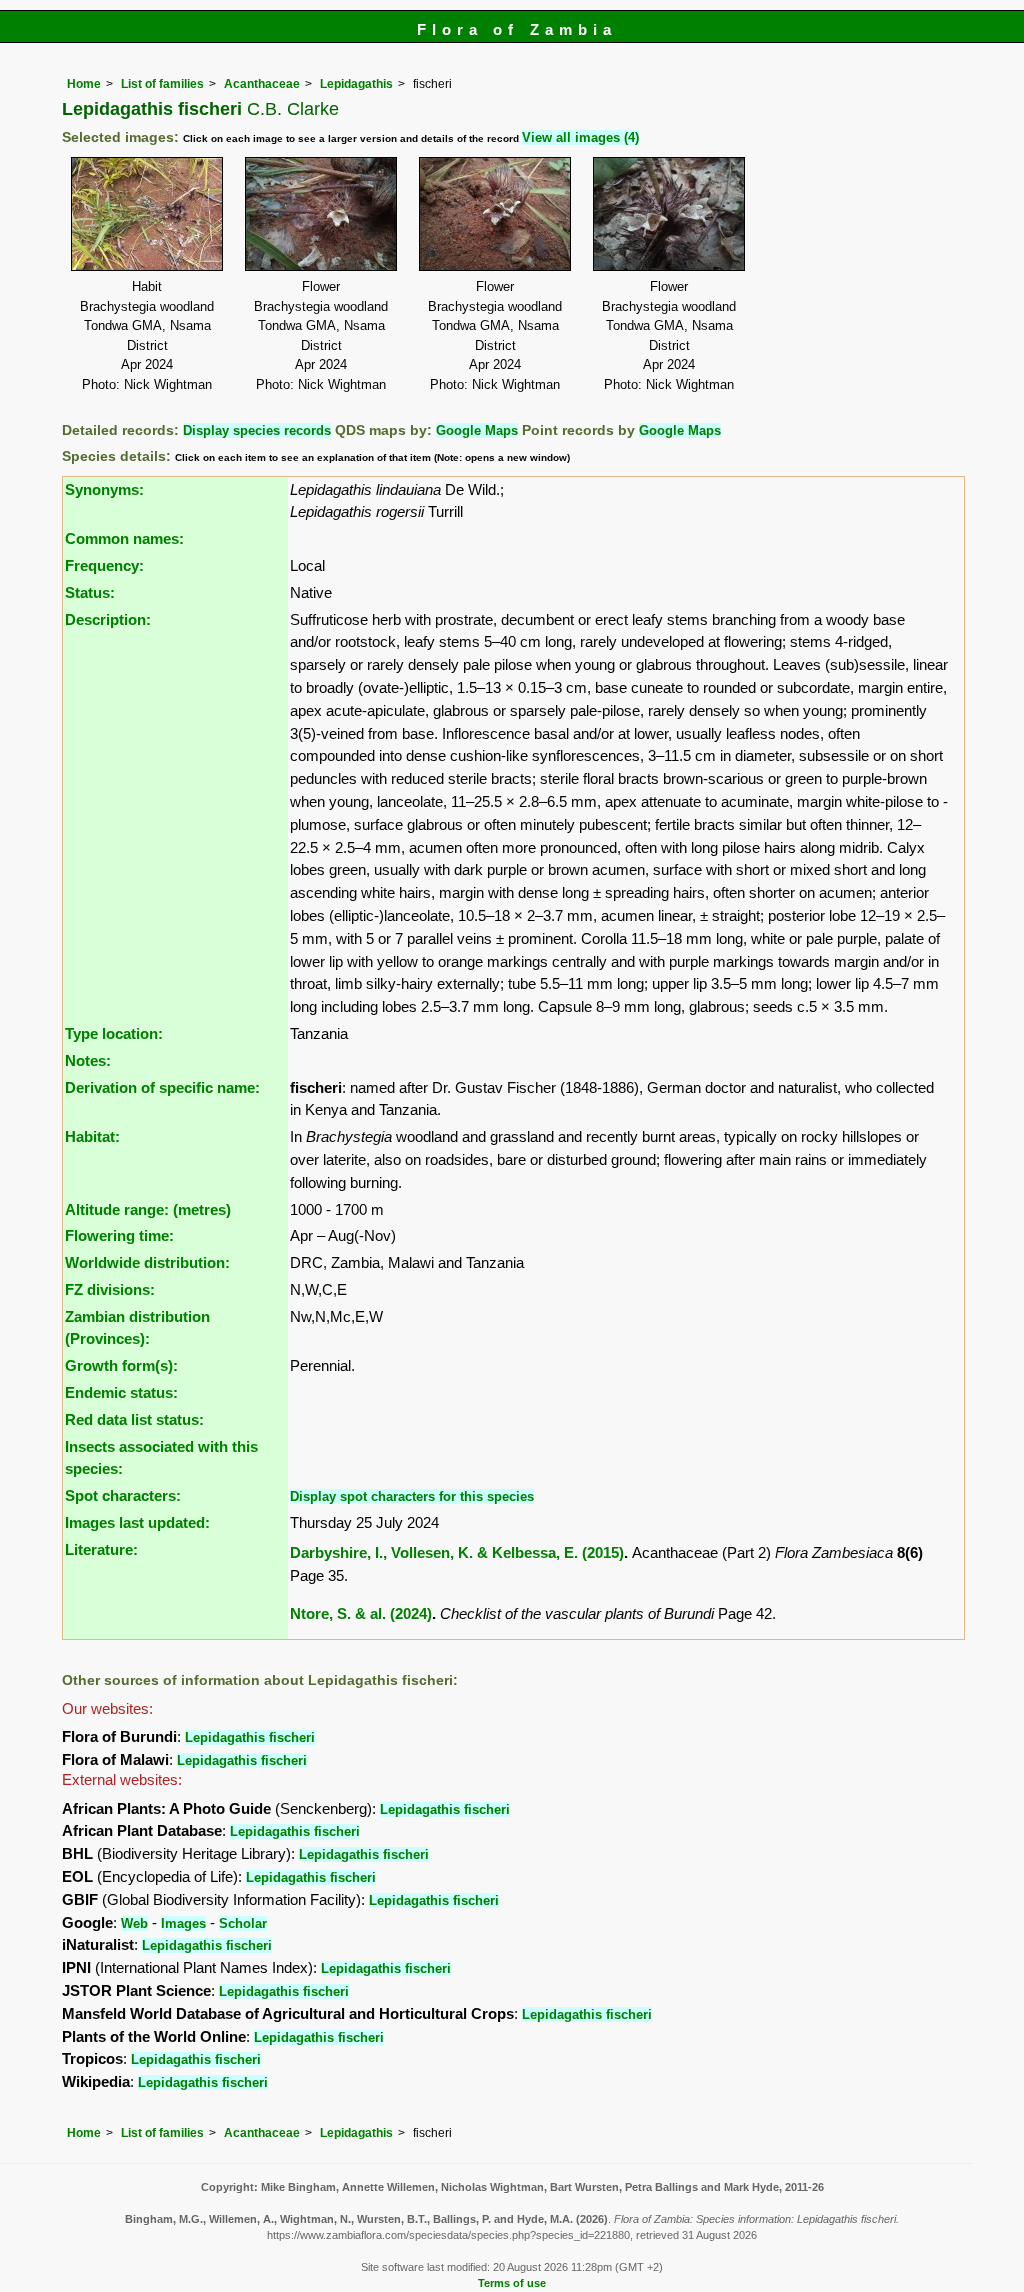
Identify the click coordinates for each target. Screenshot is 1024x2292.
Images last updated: (137, 1522)
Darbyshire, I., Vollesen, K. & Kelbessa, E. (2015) (457, 1552)
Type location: (114, 1033)
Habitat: (92, 1136)
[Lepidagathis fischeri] (147, 212)
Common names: (124, 538)
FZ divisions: (110, 1289)
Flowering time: (119, 1235)
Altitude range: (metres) (148, 1209)
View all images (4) (580, 137)
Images (183, 1923)
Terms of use (512, 2283)
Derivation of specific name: (162, 1087)
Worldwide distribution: (147, 1262)
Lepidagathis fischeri (250, 1737)
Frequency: (104, 565)
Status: (90, 592)
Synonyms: (104, 489)
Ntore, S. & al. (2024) (361, 1613)
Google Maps (477, 430)
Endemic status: (121, 1392)
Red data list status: (134, 1419)
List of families (162, 84)
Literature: (101, 1549)
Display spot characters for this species (412, 1496)
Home (84, 84)
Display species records (257, 430)
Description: (108, 619)
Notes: (88, 1060)
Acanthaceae (262, 84)
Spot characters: (123, 1495)
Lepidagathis (356, 84)
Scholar (243, 1923)
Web (134, 1923)
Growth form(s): (121, 1365)
